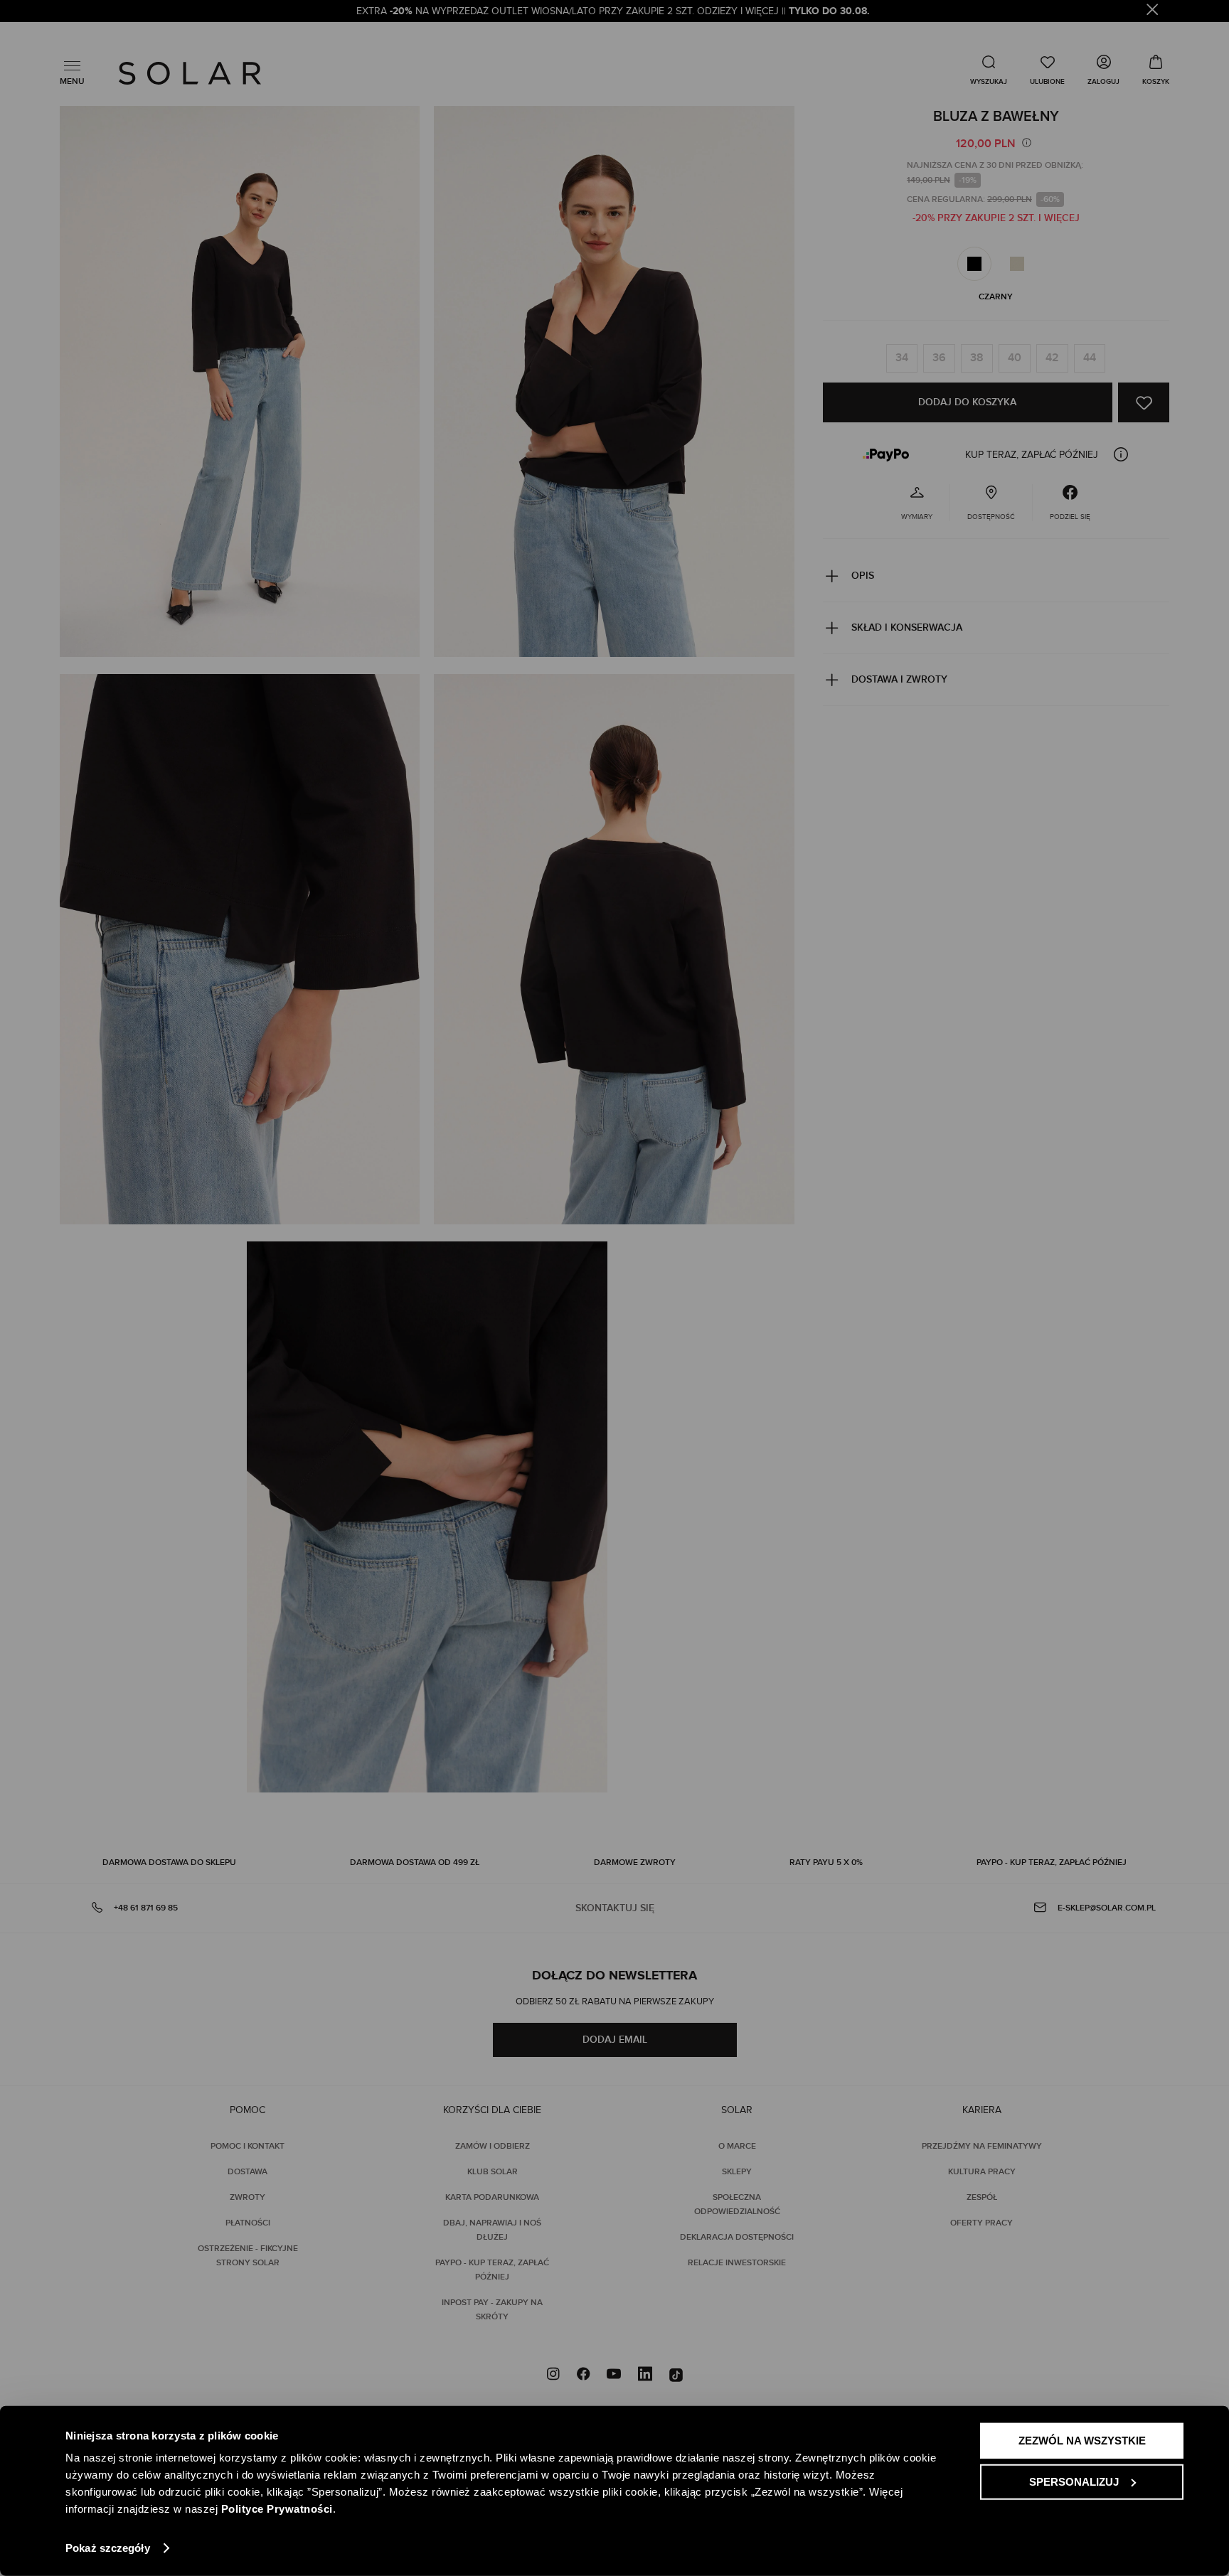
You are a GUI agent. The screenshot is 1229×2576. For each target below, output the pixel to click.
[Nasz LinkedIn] (645, 2375)
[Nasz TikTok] (676, 2375)
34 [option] (902, 358)
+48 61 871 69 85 (146, 1908)
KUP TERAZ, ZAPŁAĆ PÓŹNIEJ (1032, 455)
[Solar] (190, 73)
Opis (863, 576)
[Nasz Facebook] (583, 2375)
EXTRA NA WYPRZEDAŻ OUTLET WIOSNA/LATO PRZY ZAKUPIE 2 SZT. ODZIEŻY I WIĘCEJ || (614, 11)
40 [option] (1015, 358)
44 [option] (1090, 358)
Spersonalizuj (1074, 2481)
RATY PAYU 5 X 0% (826, 1862)
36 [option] (939, 358)
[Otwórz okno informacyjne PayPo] (1121, 454)
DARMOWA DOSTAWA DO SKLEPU (169, 1862)
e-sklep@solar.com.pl (1107, 1908)
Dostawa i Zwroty (899, 679)
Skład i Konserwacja (907, 627)
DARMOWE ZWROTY (635, 1862)
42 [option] (1052, 358)
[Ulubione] (1047, 70)
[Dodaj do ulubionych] (1144, 402)
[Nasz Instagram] (553, 2375)
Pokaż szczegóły (108, 2548)
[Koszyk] (1156, 70)
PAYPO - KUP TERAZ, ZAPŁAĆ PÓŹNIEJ (1052, 1862)
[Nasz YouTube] (614, 2375)
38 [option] (977, 358)
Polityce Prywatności (277, 2509)
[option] (974, 264)
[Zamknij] (1153, 12)
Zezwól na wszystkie (1082, 2441)
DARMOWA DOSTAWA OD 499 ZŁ (415, 1862)
